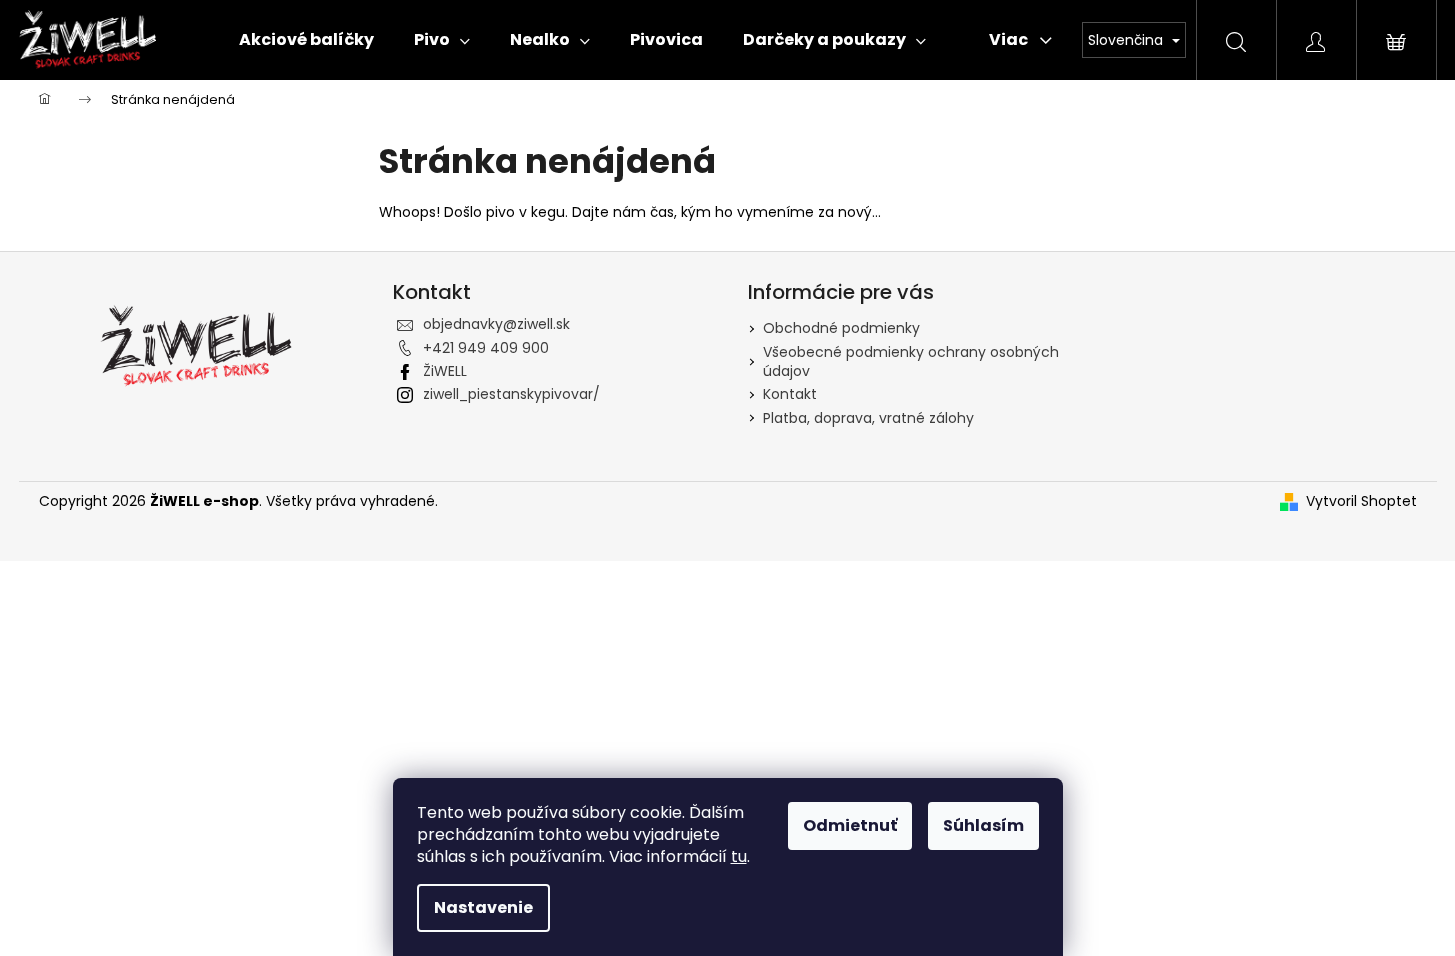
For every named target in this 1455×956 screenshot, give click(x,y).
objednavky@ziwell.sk (496, 324)
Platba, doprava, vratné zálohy (868, 418)
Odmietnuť (850, 825)
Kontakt (790, 394)
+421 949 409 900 (486, 348)
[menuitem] (306, 40)
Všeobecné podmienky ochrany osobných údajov (911, 361)
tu (739, 856)
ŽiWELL (445, 371)
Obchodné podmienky (841, 328)
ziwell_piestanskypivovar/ (511, 394)
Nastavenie (483, 907)
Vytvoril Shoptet (1361, 501)
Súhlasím (983, 825)
